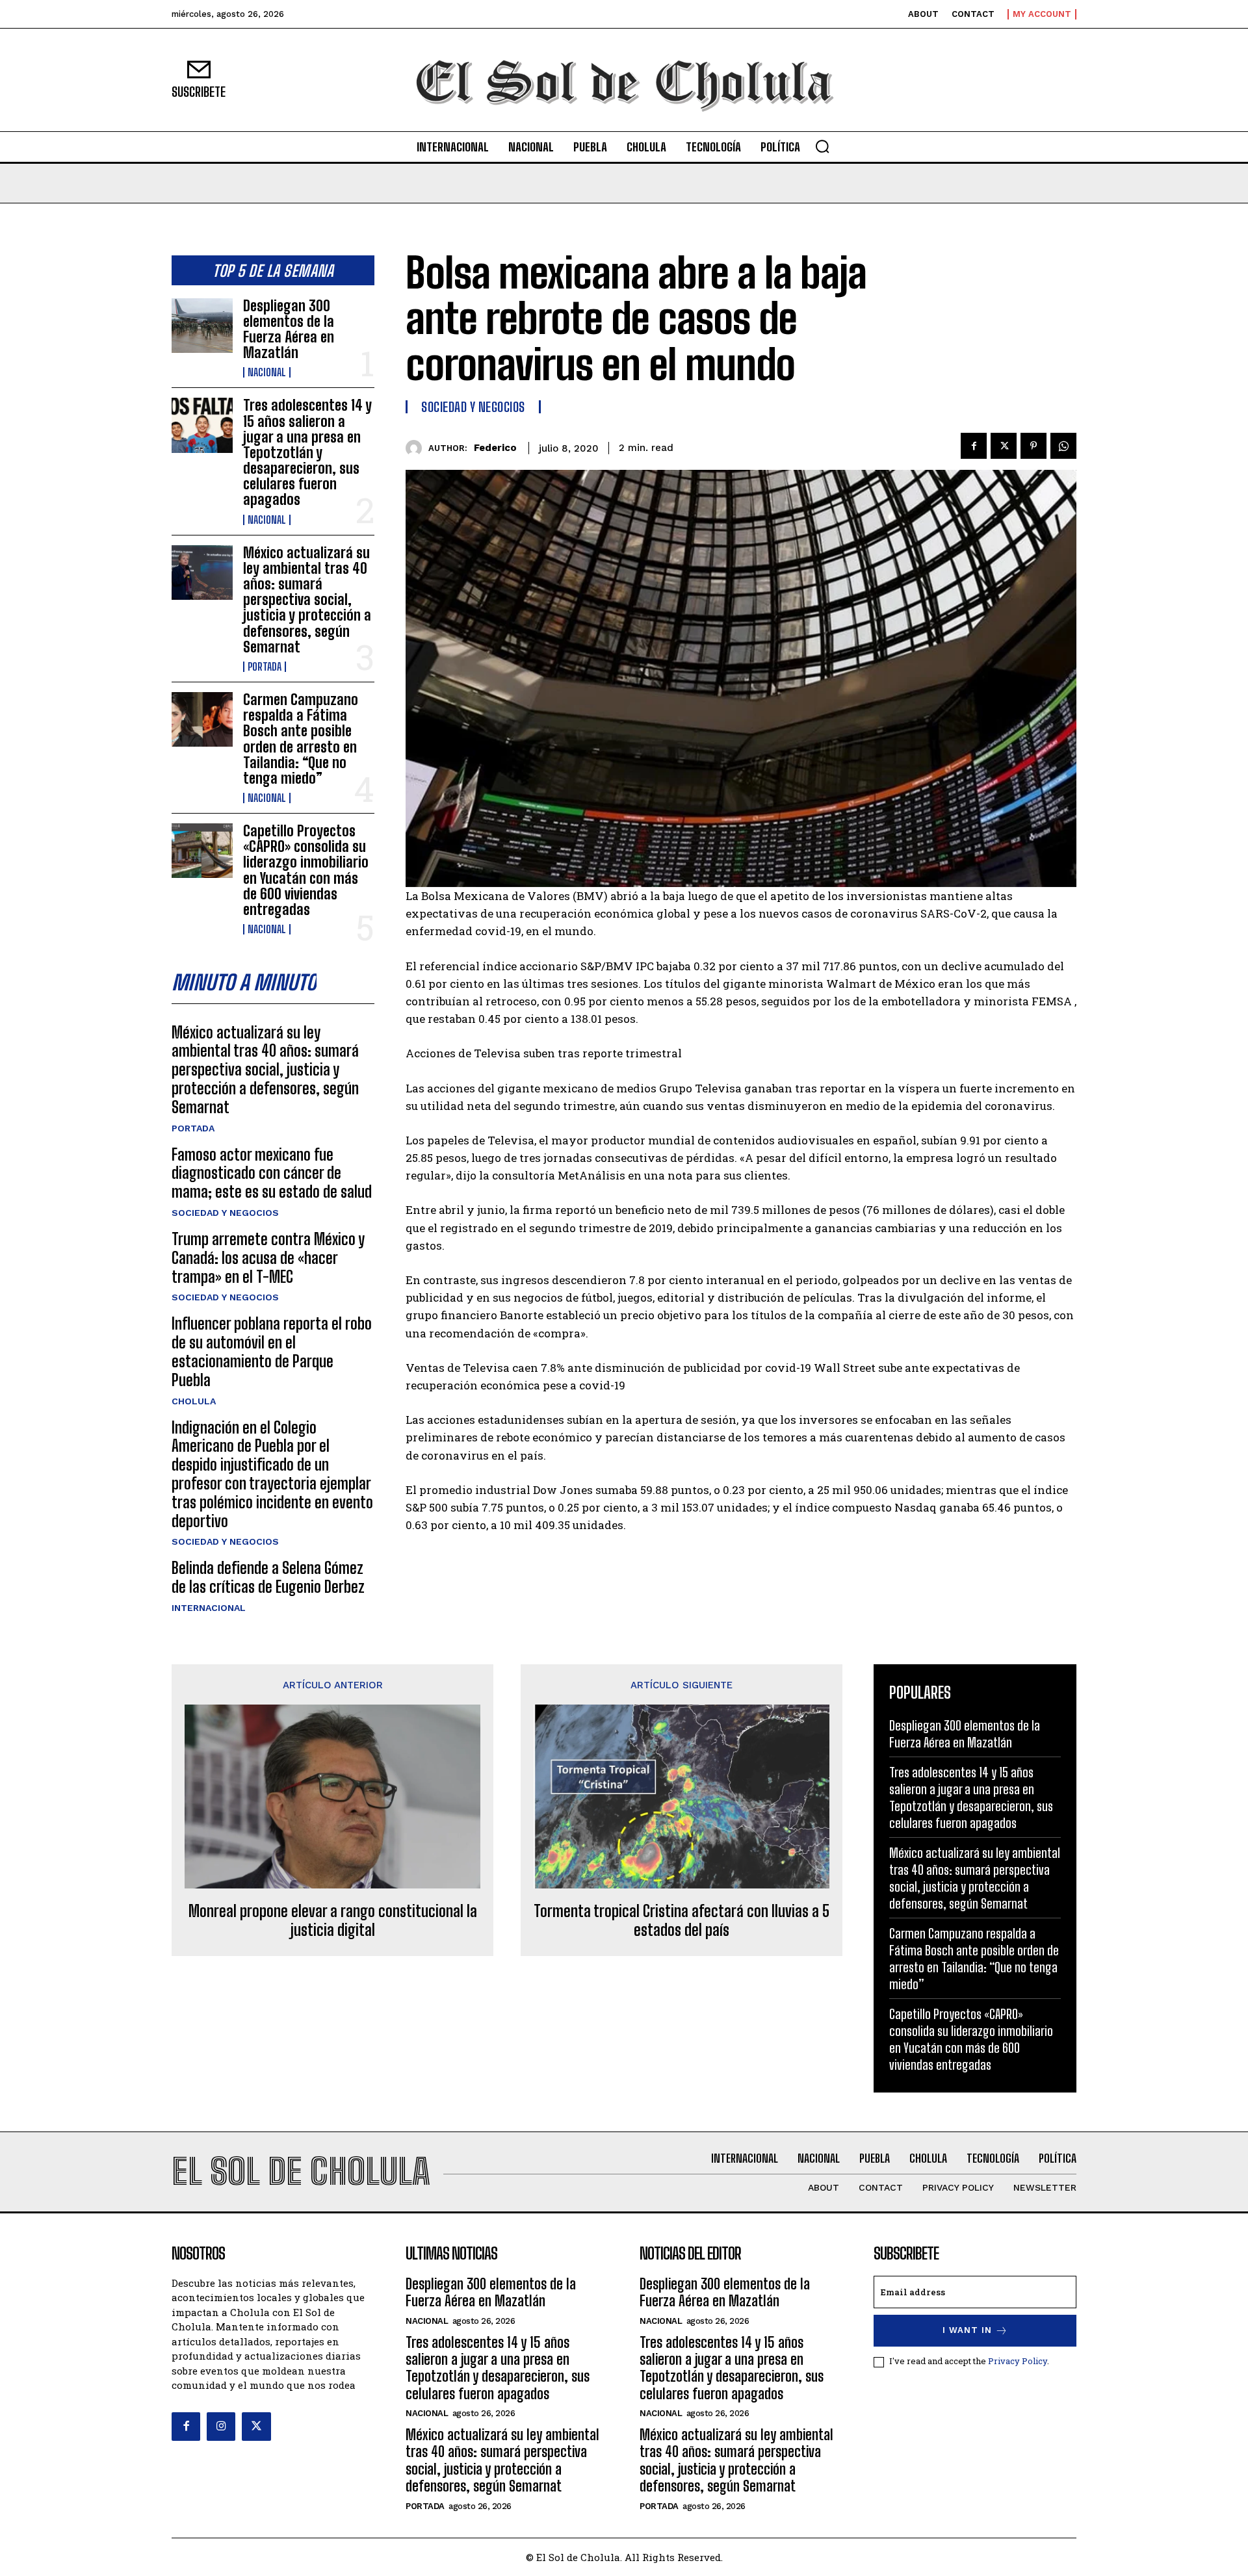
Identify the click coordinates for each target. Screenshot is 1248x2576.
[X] (1004, 446)
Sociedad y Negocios (225, 1213)
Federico (495, 448)
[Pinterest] (1033, 446)
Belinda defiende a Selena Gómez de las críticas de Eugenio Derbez (268, 1577)
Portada (265, 667)
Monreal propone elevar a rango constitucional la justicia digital (333, 1921)
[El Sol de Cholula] (624, 80)
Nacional (267, 372)
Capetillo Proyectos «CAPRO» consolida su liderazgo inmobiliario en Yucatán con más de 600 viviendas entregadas (306, 870)
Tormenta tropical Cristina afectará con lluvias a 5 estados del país (682, 1921)
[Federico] (417, 448)
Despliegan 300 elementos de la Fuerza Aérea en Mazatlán (289, 329)
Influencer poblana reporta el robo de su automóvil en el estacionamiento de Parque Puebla (272, 1351)
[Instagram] (221, 2427)
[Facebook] (974, 446)
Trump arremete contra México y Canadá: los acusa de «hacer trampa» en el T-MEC (268, 1258)
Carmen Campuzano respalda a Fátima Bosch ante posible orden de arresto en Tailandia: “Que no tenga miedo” (301, 739)
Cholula (194, 1401)
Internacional (209, 1608)
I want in (967, 2330)
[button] (822, 146)
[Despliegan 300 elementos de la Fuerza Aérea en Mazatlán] (202, 326)
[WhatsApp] (1063, 446)
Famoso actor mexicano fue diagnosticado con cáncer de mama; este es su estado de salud (272, 1173)
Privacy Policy (1018, 2361)
